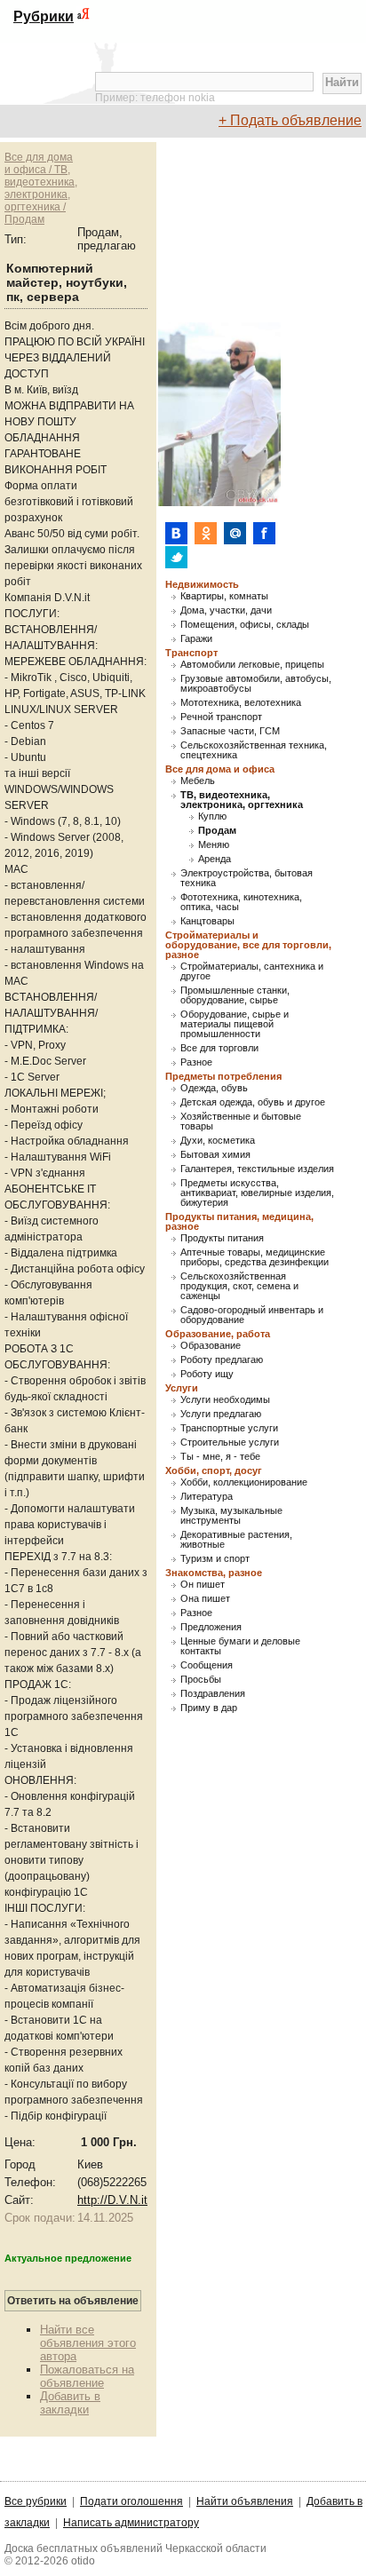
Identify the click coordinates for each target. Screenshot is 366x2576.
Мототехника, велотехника (241, 703)
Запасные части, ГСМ (230, 731)
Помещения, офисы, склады (245, 625)
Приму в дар (209, 1708)
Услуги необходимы (225, 1400)
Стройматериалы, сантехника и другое (252, 971)
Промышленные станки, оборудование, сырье (235, 995)
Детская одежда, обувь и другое (253, 1102)
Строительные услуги (230, 1443)
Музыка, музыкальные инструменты (231, 1516)
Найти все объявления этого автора (88, 2343)
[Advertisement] (261, 231)
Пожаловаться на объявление (87, 2376)
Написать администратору (131, 2523)
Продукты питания (222, 1238)
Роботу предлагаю (222, 1360)
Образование (211, 1346)
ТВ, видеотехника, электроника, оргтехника (242, 800)
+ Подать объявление (290, 120)
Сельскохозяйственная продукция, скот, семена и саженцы (239, 1286)
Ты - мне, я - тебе (220, 1457)
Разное (196, 1062)
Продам (217, 831)
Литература (207, 1497)
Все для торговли (219, 1048)
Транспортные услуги (229, 1428)
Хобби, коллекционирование (244, 1482)
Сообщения (207, 1665)
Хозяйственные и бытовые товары (241, 1122)
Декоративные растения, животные (236, 1540)
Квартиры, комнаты (224, 596)
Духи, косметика (218, 1141)
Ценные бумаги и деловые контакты (240, 1646)
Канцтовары (207, 921)
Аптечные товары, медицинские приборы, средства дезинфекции (255, 1257)
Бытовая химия (215, 1155)
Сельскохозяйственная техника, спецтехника (254, 750)
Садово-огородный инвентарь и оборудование (252, 1315)
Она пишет (205, 1599)
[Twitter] (176, 557)
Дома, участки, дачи (226, 610)
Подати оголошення (131, 2501)
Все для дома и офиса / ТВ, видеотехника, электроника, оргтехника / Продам (41, 188)
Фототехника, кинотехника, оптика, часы (241, 902)
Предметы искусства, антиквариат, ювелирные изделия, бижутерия (257, 1193)
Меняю (214, 845)
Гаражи (196, 639)
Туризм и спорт (215, 1559)
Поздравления (213, 1694)
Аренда (215, 859)
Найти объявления (245, 2501)
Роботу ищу (207, 1374)
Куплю (212, 816)
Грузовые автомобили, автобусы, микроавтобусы (256, 684)
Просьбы (201, 1680)
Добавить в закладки (70, 2403)
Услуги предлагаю (221, 1414)
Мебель (198, 781)
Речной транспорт (221, 717)
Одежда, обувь (214, 1088)
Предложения (211, 1627)
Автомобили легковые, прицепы (252, 665)
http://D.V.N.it (112, 2200)
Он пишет (203, 1585)
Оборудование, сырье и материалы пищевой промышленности (235, 1024)
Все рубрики (36, 2501)
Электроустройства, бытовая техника (247, 878)
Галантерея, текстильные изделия (257, 1169)
